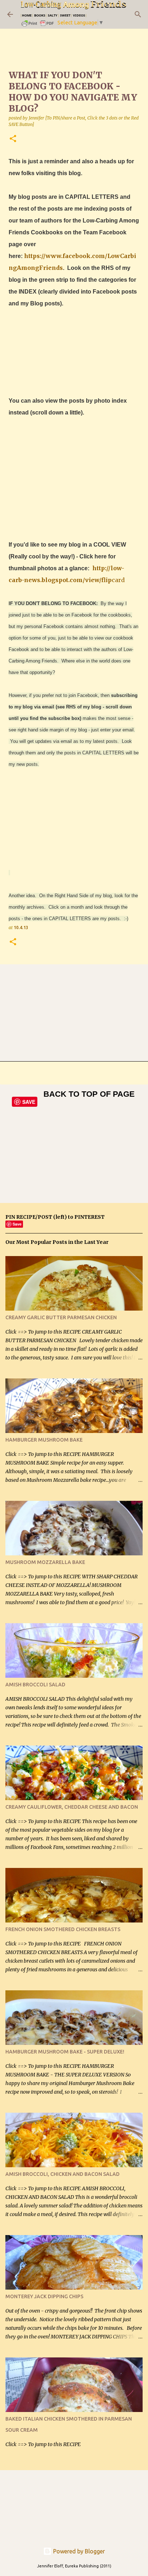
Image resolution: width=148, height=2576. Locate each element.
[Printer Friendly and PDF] (38, 26)
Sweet (65, 15)
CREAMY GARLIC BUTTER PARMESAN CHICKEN (61, 1317)
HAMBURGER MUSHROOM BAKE (44, 1440)
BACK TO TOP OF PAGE (89, 1094)
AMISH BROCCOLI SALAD (35, 1685)
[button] (13, 139)
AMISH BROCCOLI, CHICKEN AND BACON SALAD (63, 2174)
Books (40, 15)
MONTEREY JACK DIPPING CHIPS (44, 2296)
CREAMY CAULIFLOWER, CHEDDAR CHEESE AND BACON (72, 1807)
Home (27, 15)
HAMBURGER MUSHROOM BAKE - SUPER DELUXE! (65, 2052)
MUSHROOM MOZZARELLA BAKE (45, 1562)
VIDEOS (79, 15)
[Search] (138, 14)
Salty (53, 15)
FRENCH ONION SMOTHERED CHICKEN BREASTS (63, 1929)
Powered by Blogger (78, 2551)
